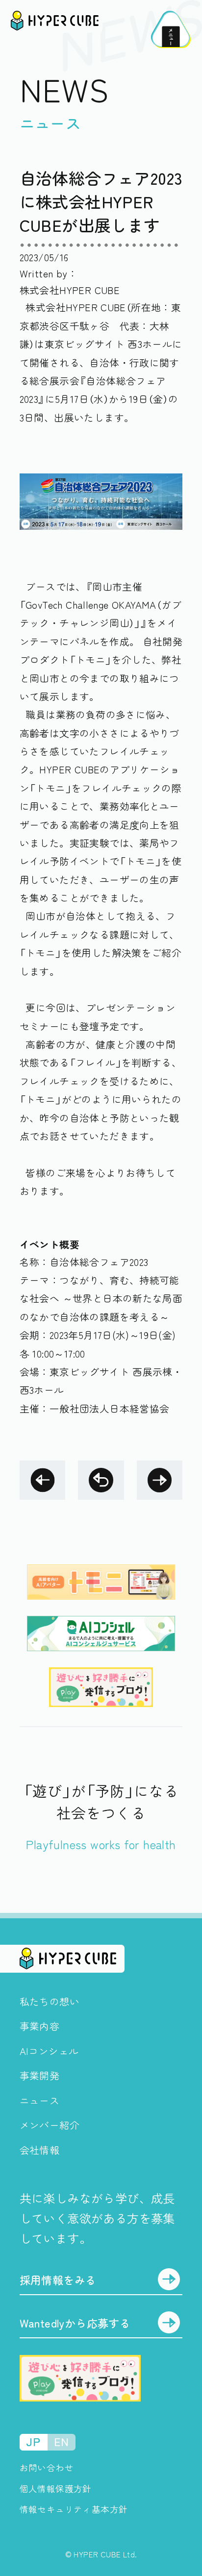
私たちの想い (50, 2001)
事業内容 (40, 2026)
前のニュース (42, 1480)
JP (33, 2442)
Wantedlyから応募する (75, 2323)
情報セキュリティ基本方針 (74, 2509)
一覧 (101, 1480)
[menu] (171, 29)
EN (61, 2442)
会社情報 (40, 2150)
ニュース (40, 2100)
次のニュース (160, 1480)
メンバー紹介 (50, 2125)
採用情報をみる (58, 2280)
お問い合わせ (47, 2467)
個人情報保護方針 (56, 2489)
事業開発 (40, 2075)
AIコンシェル (49, 2051)
